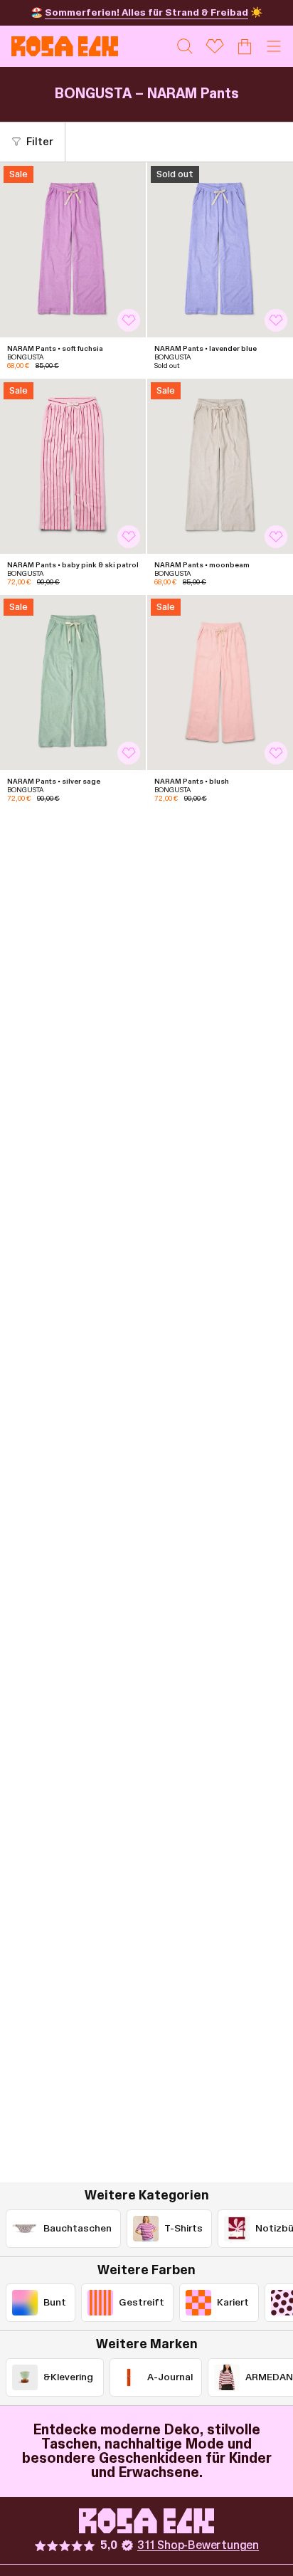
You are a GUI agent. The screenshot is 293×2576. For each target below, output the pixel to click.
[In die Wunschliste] (129, 320)
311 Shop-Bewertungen (198, 2545)
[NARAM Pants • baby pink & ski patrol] (73, 466)
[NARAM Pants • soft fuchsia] (73, 250)
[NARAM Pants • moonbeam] (220, 466)
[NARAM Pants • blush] (220, 683)
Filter (40, 142)
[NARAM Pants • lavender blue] (220, 250)
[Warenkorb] (245, 46)
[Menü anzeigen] (274, 46)
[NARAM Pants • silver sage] (73, 683)
